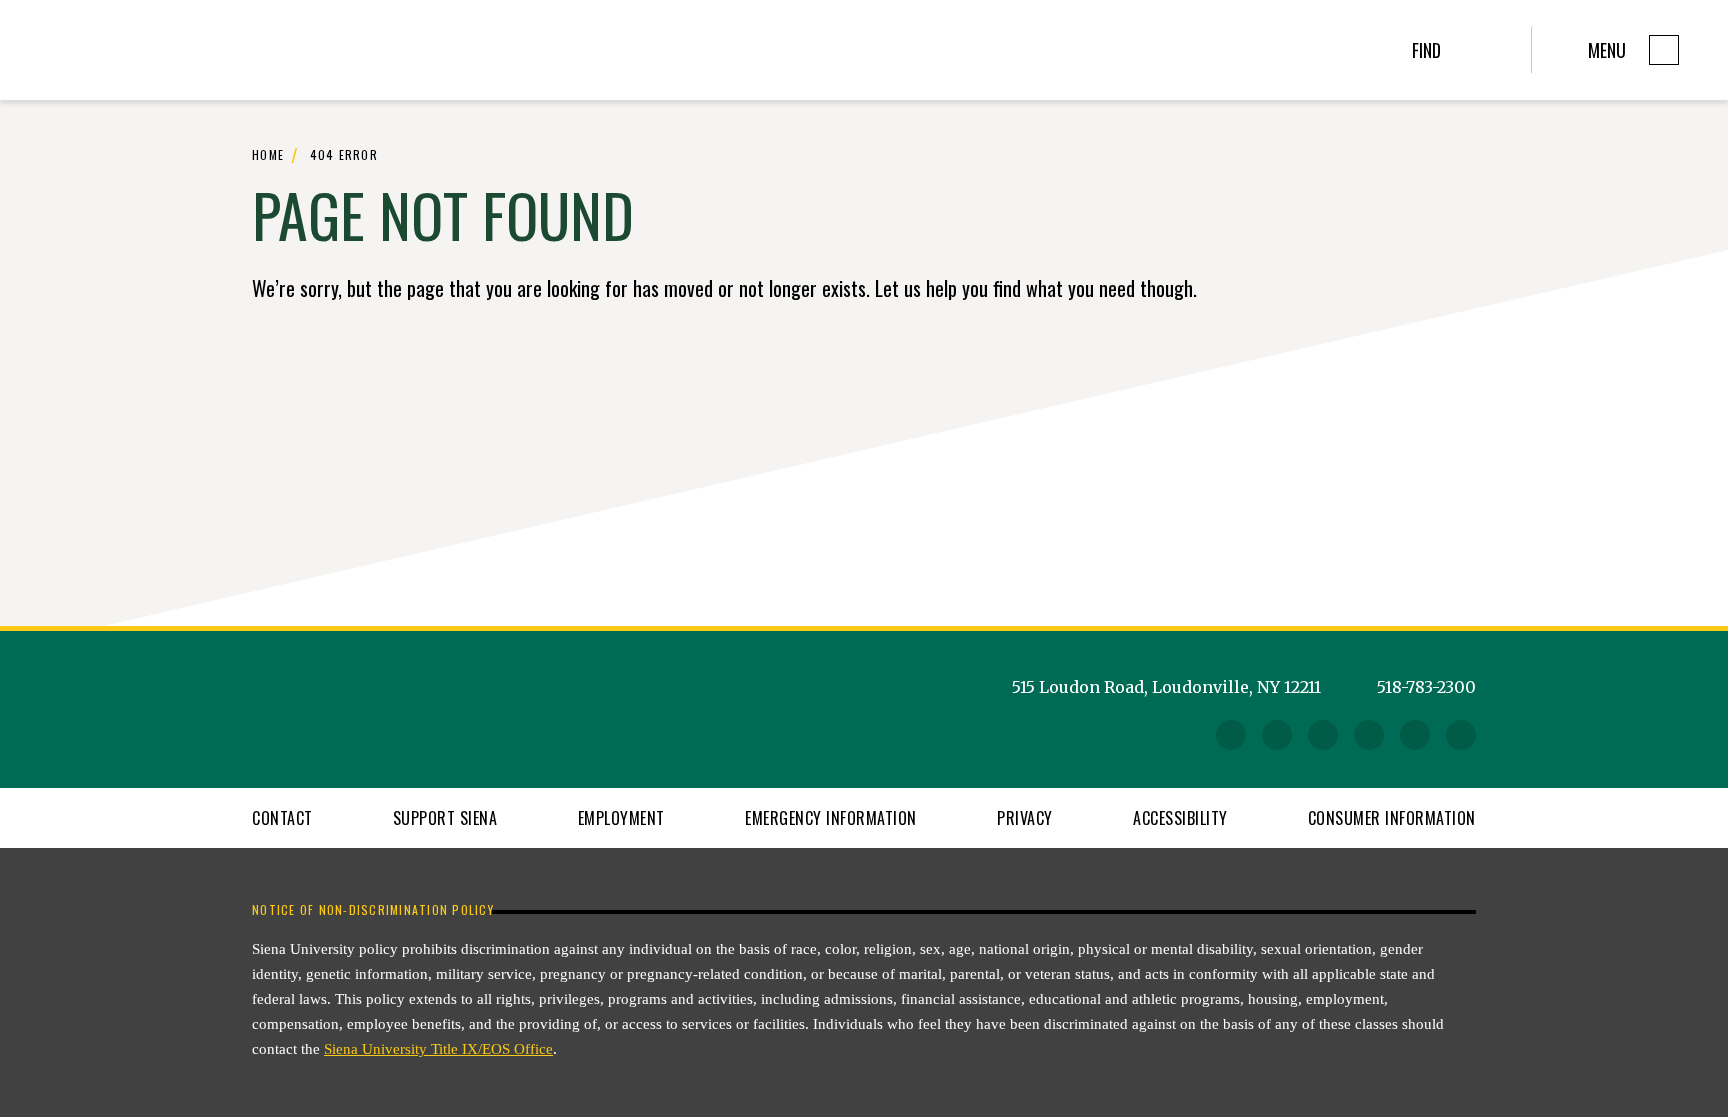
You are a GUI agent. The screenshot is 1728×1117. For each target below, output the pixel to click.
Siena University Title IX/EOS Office (438, 1049)
